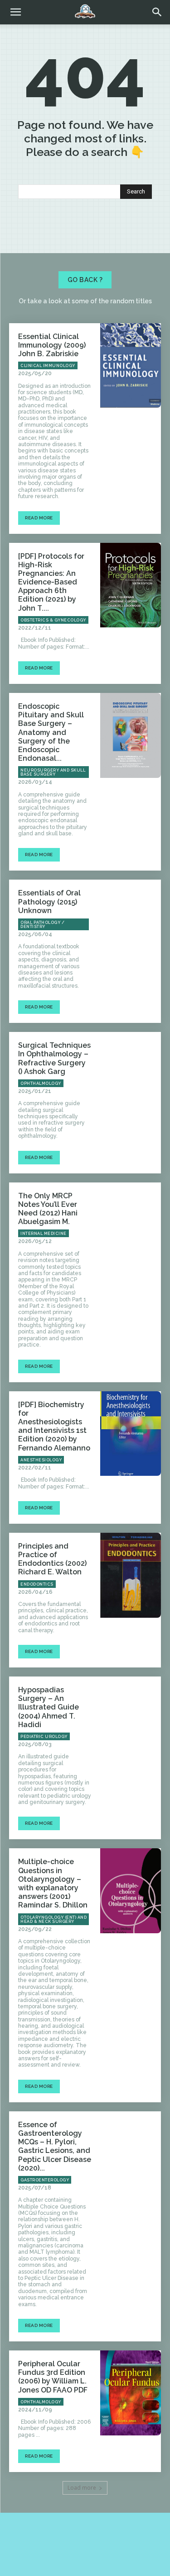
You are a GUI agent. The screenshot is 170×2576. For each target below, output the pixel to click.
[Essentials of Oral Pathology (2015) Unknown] (131, 922)
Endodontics (37, 1584)
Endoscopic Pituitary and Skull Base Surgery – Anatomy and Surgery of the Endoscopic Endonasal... (51, 732)
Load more (82, 2488)
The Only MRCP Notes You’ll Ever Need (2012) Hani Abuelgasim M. (48, 1209)
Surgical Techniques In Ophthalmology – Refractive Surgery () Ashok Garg (54, 1058)
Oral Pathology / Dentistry (42, 925)
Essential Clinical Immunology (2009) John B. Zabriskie (52, 345)
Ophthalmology (41, 1083)
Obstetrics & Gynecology (53, 620)
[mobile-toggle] (15, 12)
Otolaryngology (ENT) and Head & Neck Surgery (53, 1919)
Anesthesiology (41, 1460)
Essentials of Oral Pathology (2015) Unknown (49, 902)
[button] (157, 12)
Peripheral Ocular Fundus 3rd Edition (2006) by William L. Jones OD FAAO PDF (53, 2377)
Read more (39, 518)
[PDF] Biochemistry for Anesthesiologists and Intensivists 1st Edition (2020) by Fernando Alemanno (54, 1426)
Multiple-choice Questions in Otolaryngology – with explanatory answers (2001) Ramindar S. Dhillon (53, 1883)
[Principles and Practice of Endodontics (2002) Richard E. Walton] (131, 1575)
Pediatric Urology (44, 1737)
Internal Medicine (44, 1234)
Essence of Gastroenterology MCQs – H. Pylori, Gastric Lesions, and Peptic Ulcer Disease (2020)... (55, 2146)
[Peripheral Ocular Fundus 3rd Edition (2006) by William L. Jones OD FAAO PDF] (131, 2393)
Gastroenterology (45, 2180)
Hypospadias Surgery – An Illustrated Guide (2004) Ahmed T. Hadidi (49, 1707)
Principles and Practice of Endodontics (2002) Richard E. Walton (52, 1559)
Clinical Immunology (48, 366)
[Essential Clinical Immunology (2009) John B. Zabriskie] (131, 366)
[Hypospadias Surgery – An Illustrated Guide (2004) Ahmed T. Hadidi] (131, 1719)
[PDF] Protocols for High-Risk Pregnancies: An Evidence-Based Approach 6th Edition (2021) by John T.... (51, 582)
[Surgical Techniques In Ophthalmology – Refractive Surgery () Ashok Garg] (131, 1074)
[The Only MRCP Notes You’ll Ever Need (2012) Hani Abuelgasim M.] (131, 1225)
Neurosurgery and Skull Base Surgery (53, 772)
